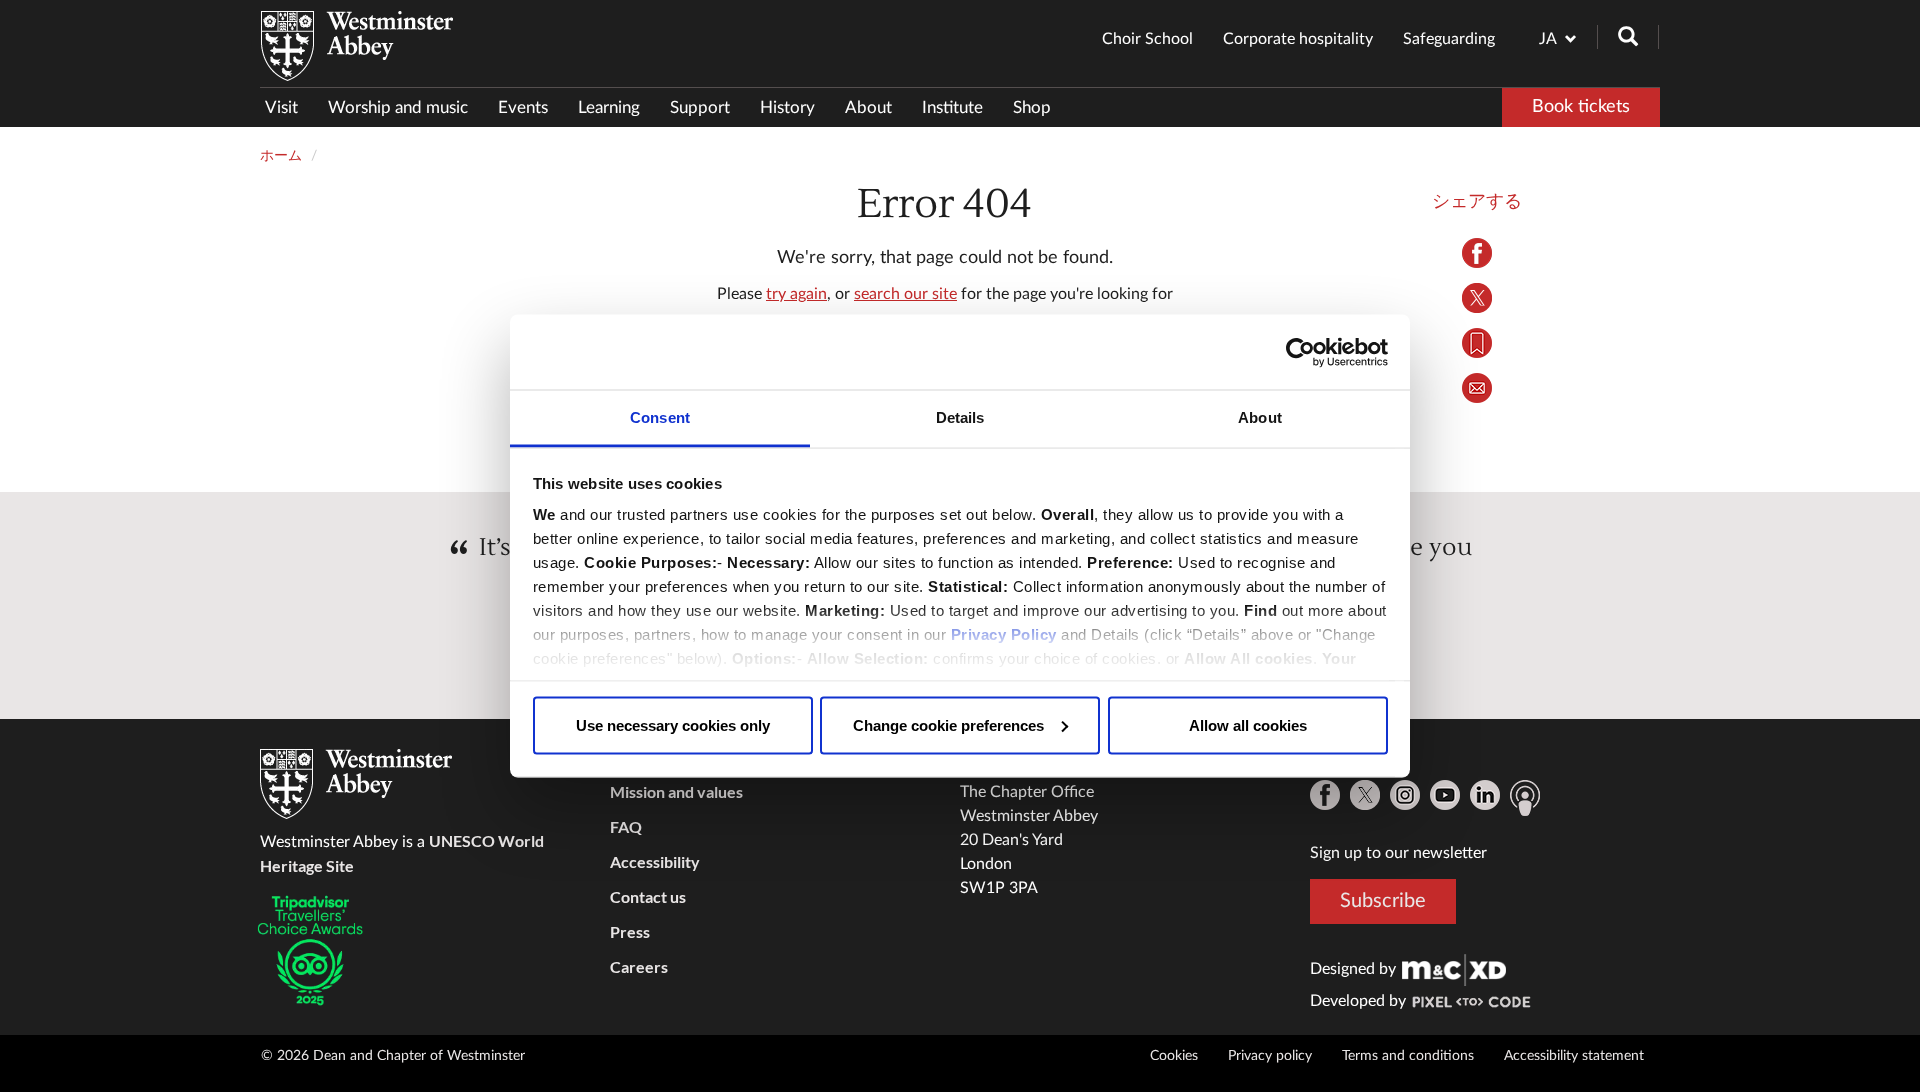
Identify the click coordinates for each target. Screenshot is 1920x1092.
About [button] (868, 107)
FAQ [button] (626, 826)
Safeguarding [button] (1449, 39)
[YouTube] (1445, 795)
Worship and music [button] (398, 107)
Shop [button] (1032, 107)
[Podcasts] (1525, 798)
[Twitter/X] (1365, 795)
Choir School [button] (1147, 39)
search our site (905, 294)
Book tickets (1581, 107)
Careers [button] (639, 966)
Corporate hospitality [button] (1298, 39)
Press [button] (630, 931)
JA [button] (1548, 39)
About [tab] (1260, 417)
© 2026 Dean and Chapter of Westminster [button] (393, 1056)
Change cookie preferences (948, 724)
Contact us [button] (648, 896)
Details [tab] (960, 417)
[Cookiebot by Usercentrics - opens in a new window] (1300, 352)
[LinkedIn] (1485, 795)
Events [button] (523, 107)
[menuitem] (289, 107)
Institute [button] (952, 107)
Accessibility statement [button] (1574, 1056)
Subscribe (1383, 901)
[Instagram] (1405, 795)
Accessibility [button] (655, 861)
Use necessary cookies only (673, 724)
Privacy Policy (1004, 634)
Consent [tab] (660, 417)
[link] (1454, 969)
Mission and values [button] (676, 791)
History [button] (787, 107)
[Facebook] (1325, 795)
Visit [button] (281, 107)
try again (796, 294)
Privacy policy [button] (1270, 1056)
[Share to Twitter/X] (1478, 298)
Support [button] (700, 107)
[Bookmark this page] (1478, 343)
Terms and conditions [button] (1408, 1056)
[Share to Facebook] (1478, 253)
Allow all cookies (1248, 724)
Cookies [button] (1174, 1056)
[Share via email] (1478, 388)
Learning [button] (609, 107)
